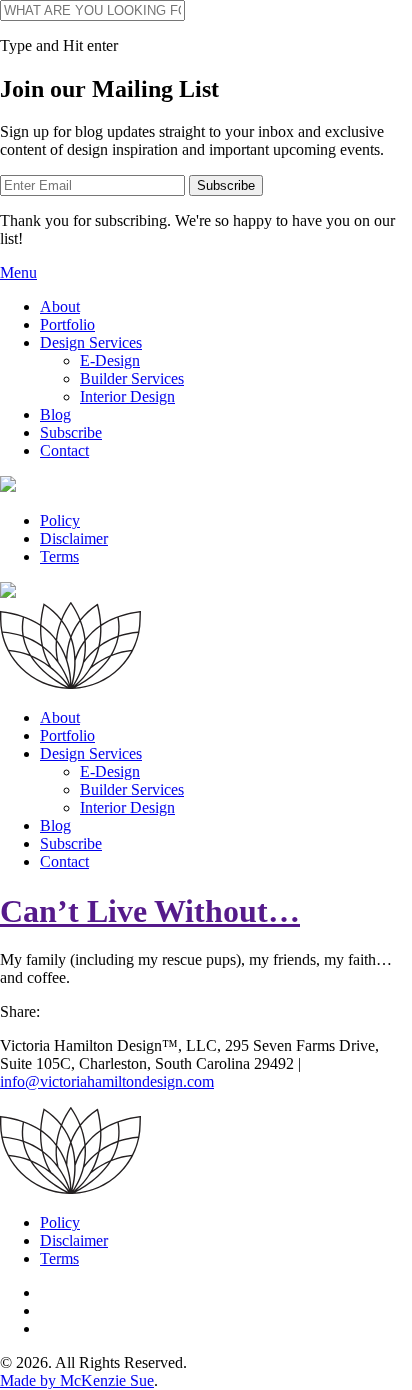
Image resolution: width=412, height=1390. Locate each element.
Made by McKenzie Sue (77, 1380)
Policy (60, 520)
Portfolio (67, 324)
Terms (59, 556)
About (60, 306)
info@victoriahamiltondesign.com (107, 1081)
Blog (55, 414)
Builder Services (132, 378)
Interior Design (127, 396)
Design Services (91, 342)
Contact (64, 450)
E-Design (110, 360)
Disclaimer (74, 538)
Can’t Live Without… (150, 911)
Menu (18, 272)
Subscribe (71, 432)
